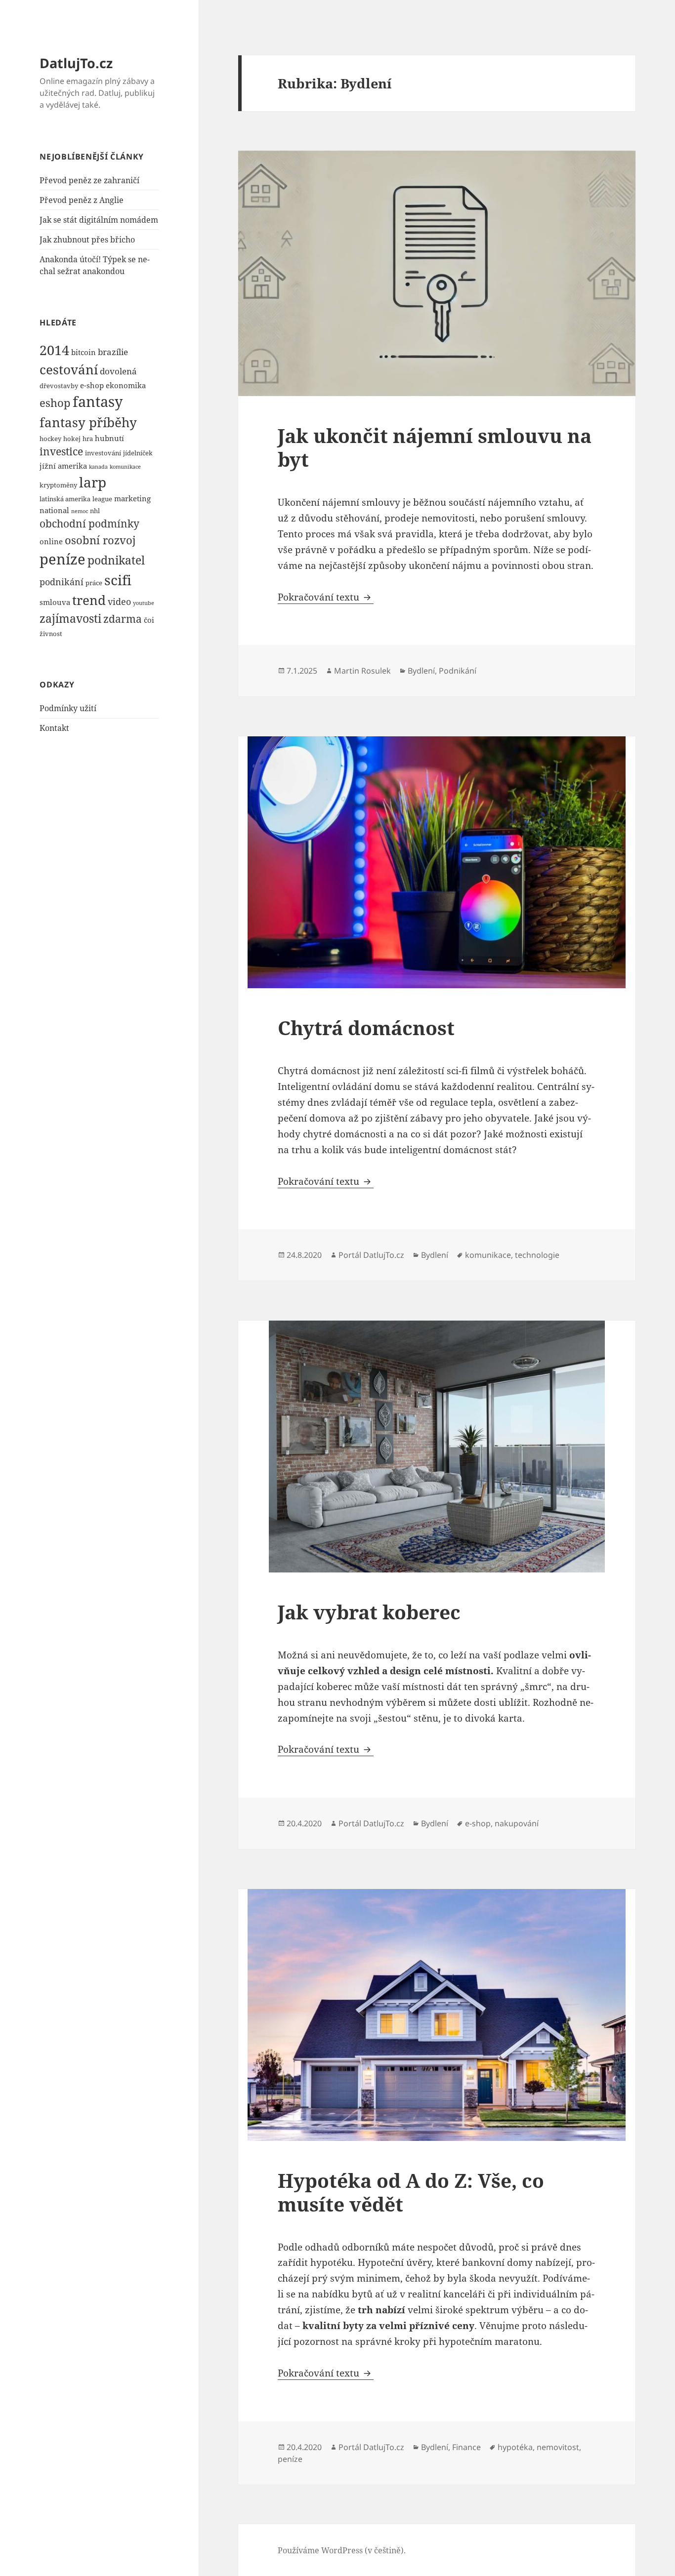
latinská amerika (65, 499)
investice (61, 451)
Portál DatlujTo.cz (371, 1255)
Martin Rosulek (362, 671)
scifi (118, 580)
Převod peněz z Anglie (82, 200)
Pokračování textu (326, 597)
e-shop (92, 385)
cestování (69, 370)
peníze (63, 559)
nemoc (80, 511)
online (51, 541)
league (102, 499)
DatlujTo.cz (76, 63)
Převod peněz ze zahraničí (89, 180)
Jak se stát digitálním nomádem (99, 220)
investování (103, 453)
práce (94, 583)
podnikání (62, 582)
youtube (144, 603)
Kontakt (54, 728)
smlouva (55, 602)
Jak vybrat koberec (369, 1612)
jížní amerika (63, 466)
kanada (98, 467)
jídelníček (138, 453)
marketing (132, 498)
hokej (72, 439)
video (119, 601)
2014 (54, 350)
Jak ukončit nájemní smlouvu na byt (435, 447)
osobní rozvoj (100, 540)
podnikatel (116, 560)
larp (93, 482)
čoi (149, 620)
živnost (51, 634)
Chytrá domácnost (366, 1027)
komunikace (125, 467)
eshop (55, 402)
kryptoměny (58, 485)
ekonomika (126, 385)
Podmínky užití (68, 708)
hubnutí (109, 438)
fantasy (98, 402)
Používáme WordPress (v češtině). (342, 2550)
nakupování (517, 1823)
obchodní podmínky (89, 523)
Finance (466, 2447)
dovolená (118, 371)
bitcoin (84, 352)
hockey (50, 439)
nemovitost (558, 2447)
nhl (95, 511)
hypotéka (515, 2447)
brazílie (113, 352)
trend (89, 600)
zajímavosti (70, 618)
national (54, 510)
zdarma (123, 619)
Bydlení (421, 671)
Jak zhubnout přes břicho (87, 240)
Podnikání (458, 671)
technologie (537, 1255)
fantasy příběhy (88, 422)
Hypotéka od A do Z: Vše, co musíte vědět (411, 2192)
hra (88, 439)
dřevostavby (59, 386)
